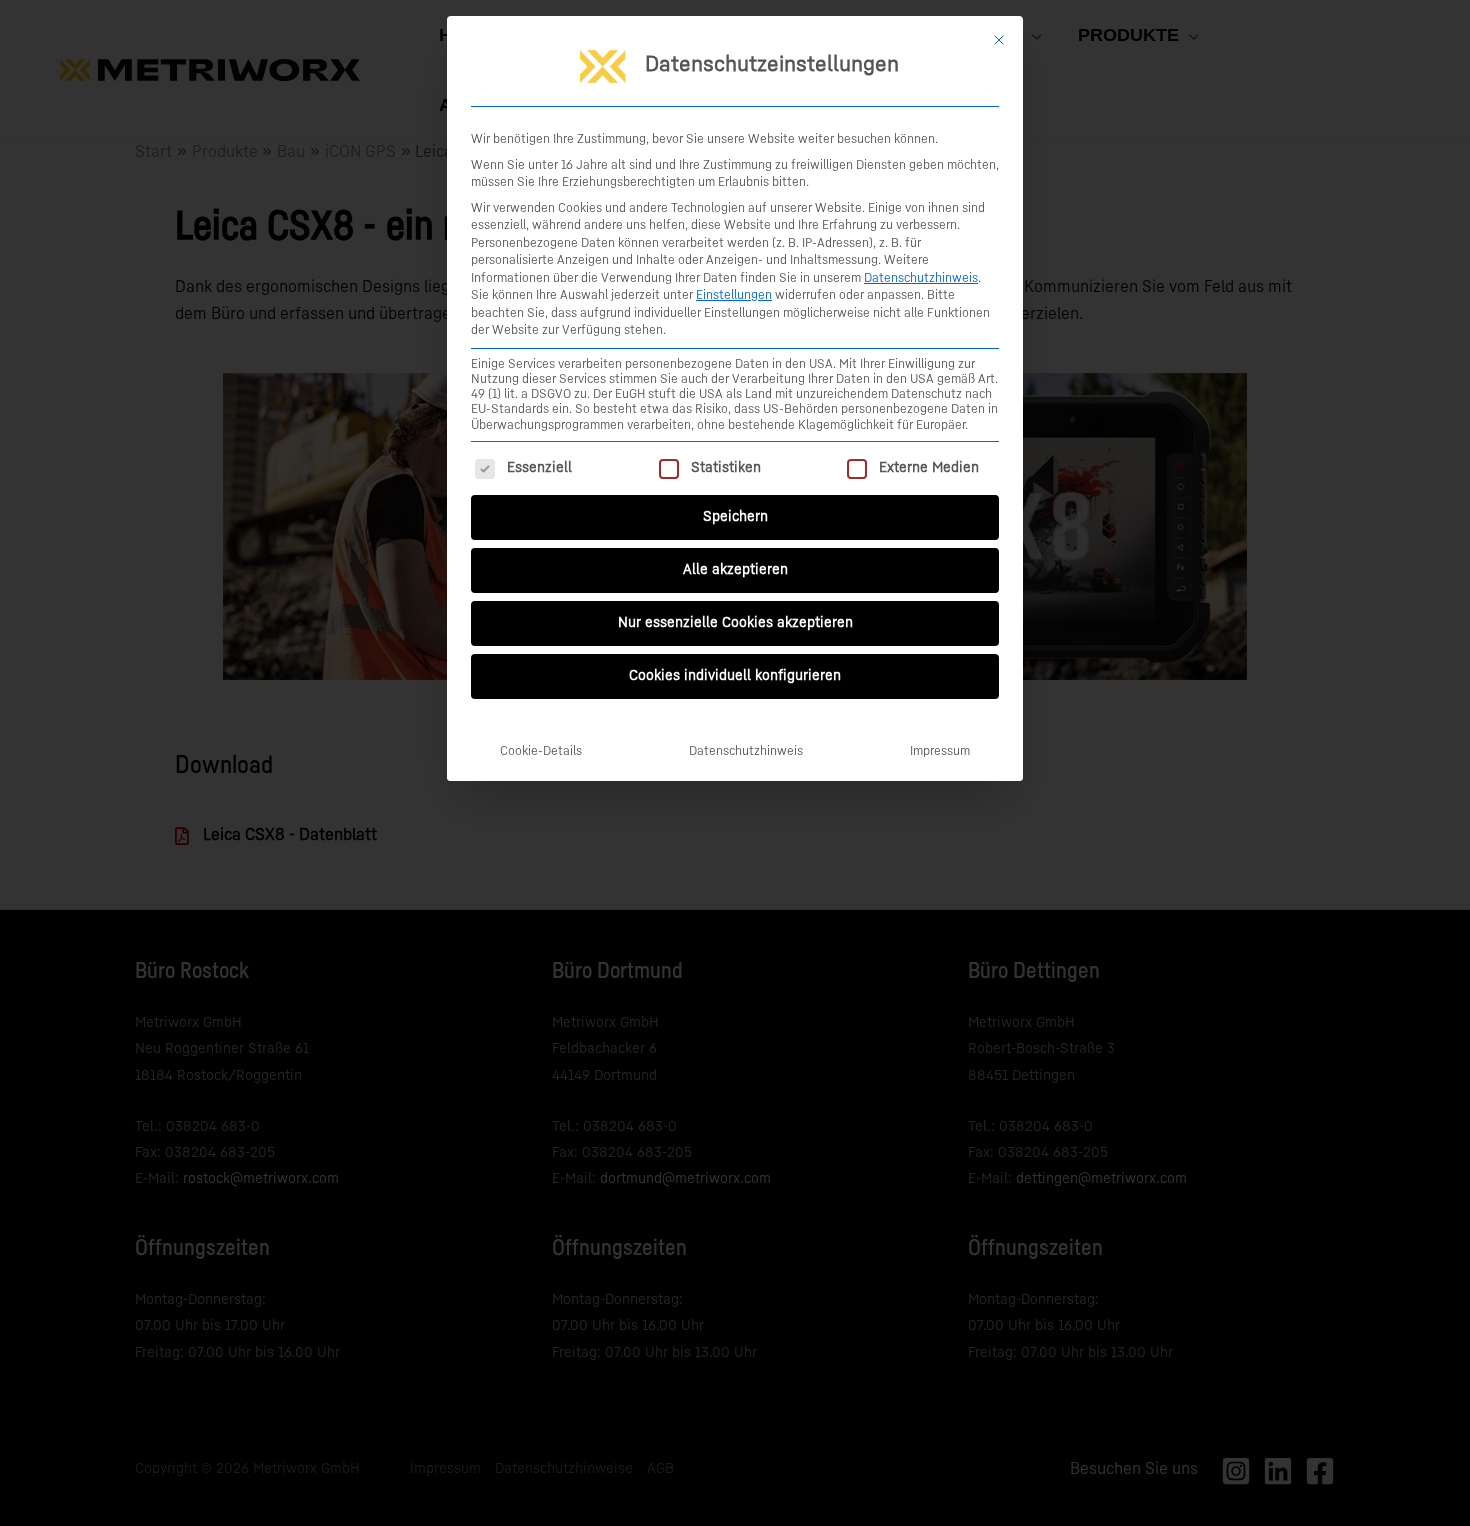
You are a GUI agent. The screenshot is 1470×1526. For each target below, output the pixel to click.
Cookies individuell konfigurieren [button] (735, 676)
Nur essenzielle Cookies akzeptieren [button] (735, 623)
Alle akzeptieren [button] (735, 570)
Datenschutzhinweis (921, 278)
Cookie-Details (541, 751)
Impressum (940, 751)
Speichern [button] (735, 517)
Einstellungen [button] (734, 295)
